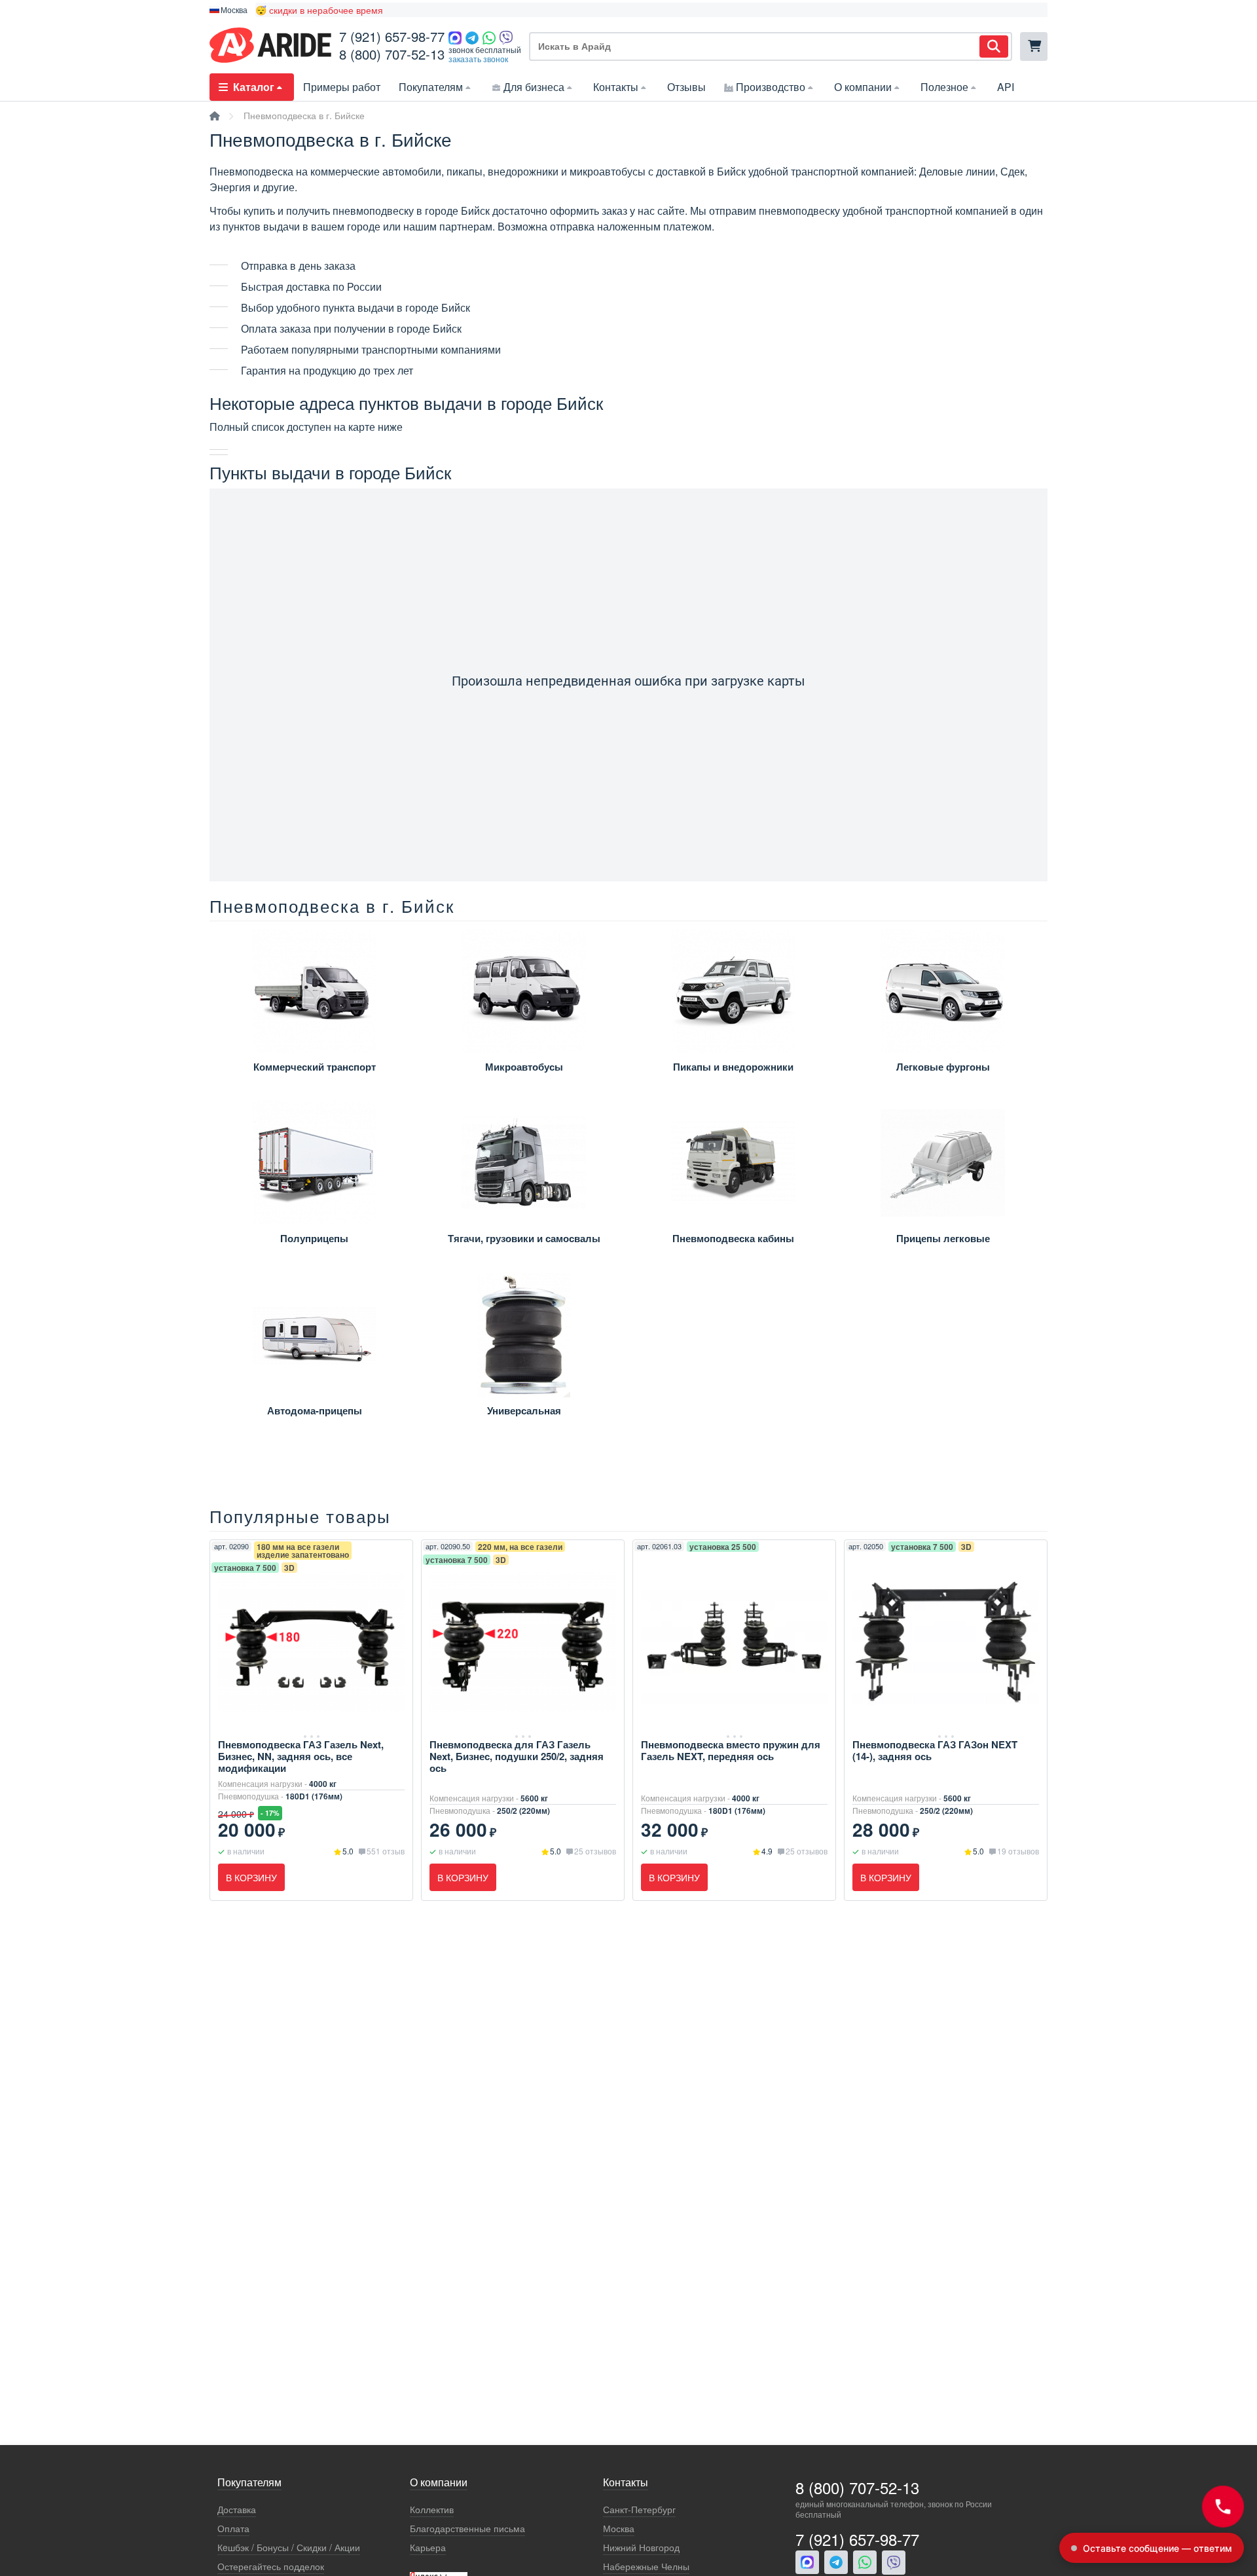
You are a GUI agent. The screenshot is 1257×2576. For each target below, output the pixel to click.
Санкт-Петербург (639, 2510)
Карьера (428, 2548)
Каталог (254, 87)
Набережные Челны (646, 2567)
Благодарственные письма (467, 2529)
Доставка (237, 2510)
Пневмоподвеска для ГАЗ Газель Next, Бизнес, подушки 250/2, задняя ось (517, 1756)
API (1006, 87)
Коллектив (432, 2510)
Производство (771, 87)
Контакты (616, 87)
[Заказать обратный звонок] (1223, 2507)
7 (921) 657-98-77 (392, 36)
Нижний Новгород (641, 2548)
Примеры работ (342, 87)
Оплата (233, 2529)
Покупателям (431, 87)
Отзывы (686, 87)
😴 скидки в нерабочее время (319, 10)
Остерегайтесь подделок (271, 2567)
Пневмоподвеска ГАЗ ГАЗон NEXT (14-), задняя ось (935, 1750)
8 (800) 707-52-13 (392, 54)
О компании (863, 87)
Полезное (944, 87)
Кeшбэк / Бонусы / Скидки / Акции (289, 2548)
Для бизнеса (534, 87)
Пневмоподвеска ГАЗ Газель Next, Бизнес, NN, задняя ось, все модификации (301, 1756)
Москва (619, 2529)
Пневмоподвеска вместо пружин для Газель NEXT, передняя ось (731, 1750)
